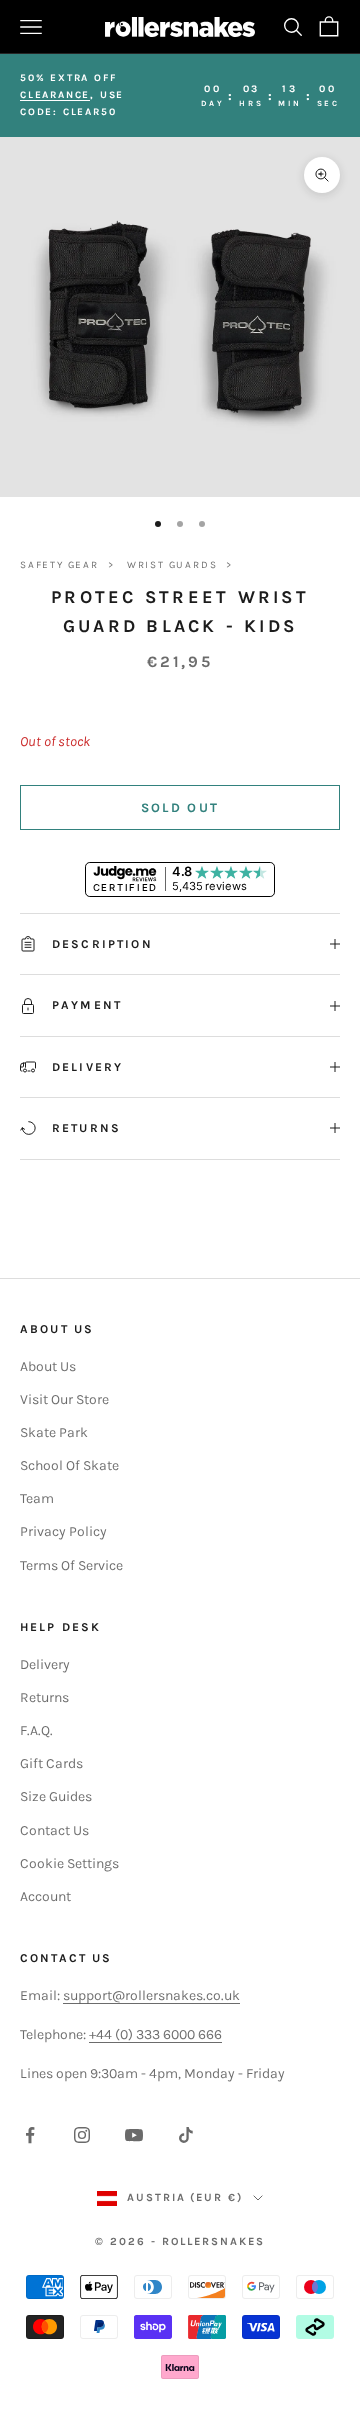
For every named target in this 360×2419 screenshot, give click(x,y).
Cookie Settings (69, 1863)
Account (45, 1896)
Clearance (55, 95)
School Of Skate (69, 1465)
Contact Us (54, 1830)
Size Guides (56, 1796)
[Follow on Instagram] (82, 2135)
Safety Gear (59, 565)
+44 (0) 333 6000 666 (155, 2034)
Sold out (180, 807)
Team (37, 1498)
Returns (44, 1697)
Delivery (45, 1664)
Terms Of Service (71, 1565)
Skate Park (54, 1432)
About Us (48, 1366)
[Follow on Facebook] (30, 2135)
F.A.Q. (36, 1730)
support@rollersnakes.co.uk (151, 1995)
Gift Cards (51, 1763)
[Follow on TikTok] (186, 2135)
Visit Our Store (64, 1399)
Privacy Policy (63, 1531)
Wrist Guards (172, 565)
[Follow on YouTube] (134, 2135)
